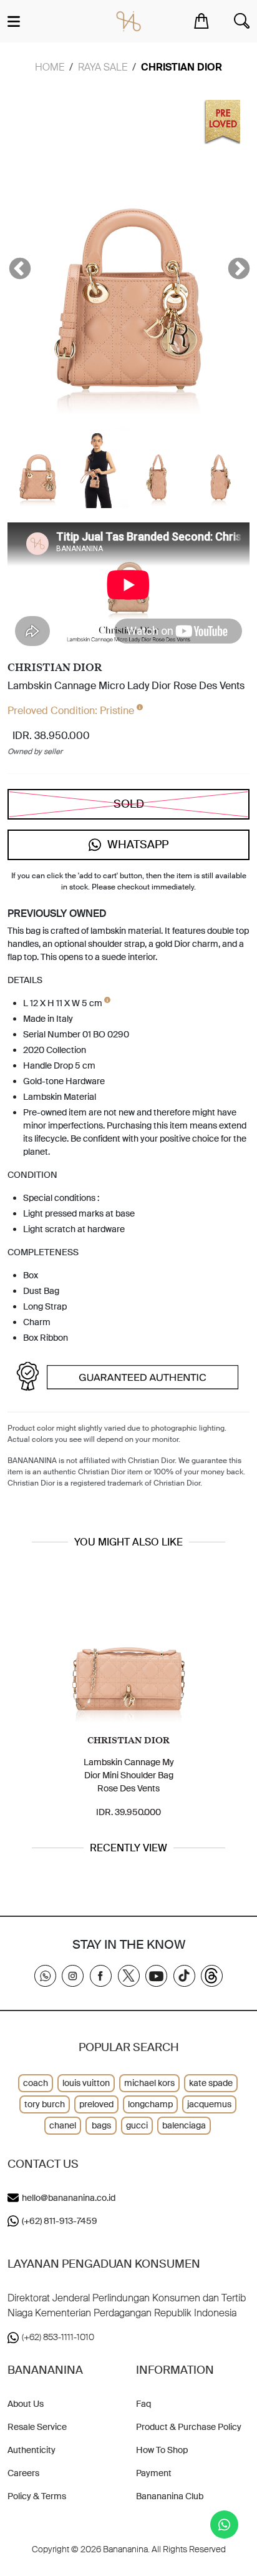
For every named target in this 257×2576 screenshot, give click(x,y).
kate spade (211, 2083)
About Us (26, 2404)
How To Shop (162, 2450)
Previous (14, 263)
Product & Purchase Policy (189, 2427)
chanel (63, 2125)
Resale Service (37, 2427)
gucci (137, 2125)
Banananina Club (170, 2496)
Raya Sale (103, 67)
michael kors (149, 2083)
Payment (154, 2473)
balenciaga (184, 2125)
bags (101, 2125)
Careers (23, 2473)
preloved (96, 2104)
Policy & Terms (37, 2496)
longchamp (150, 2104)
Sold (129, 804)
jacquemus (209, 2104)
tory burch (45, 2104)
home (50, 67)
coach (36, 2083)
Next (233, 263)
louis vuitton (86, 2083)
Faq (143, 2404)
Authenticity (32, 2450)
